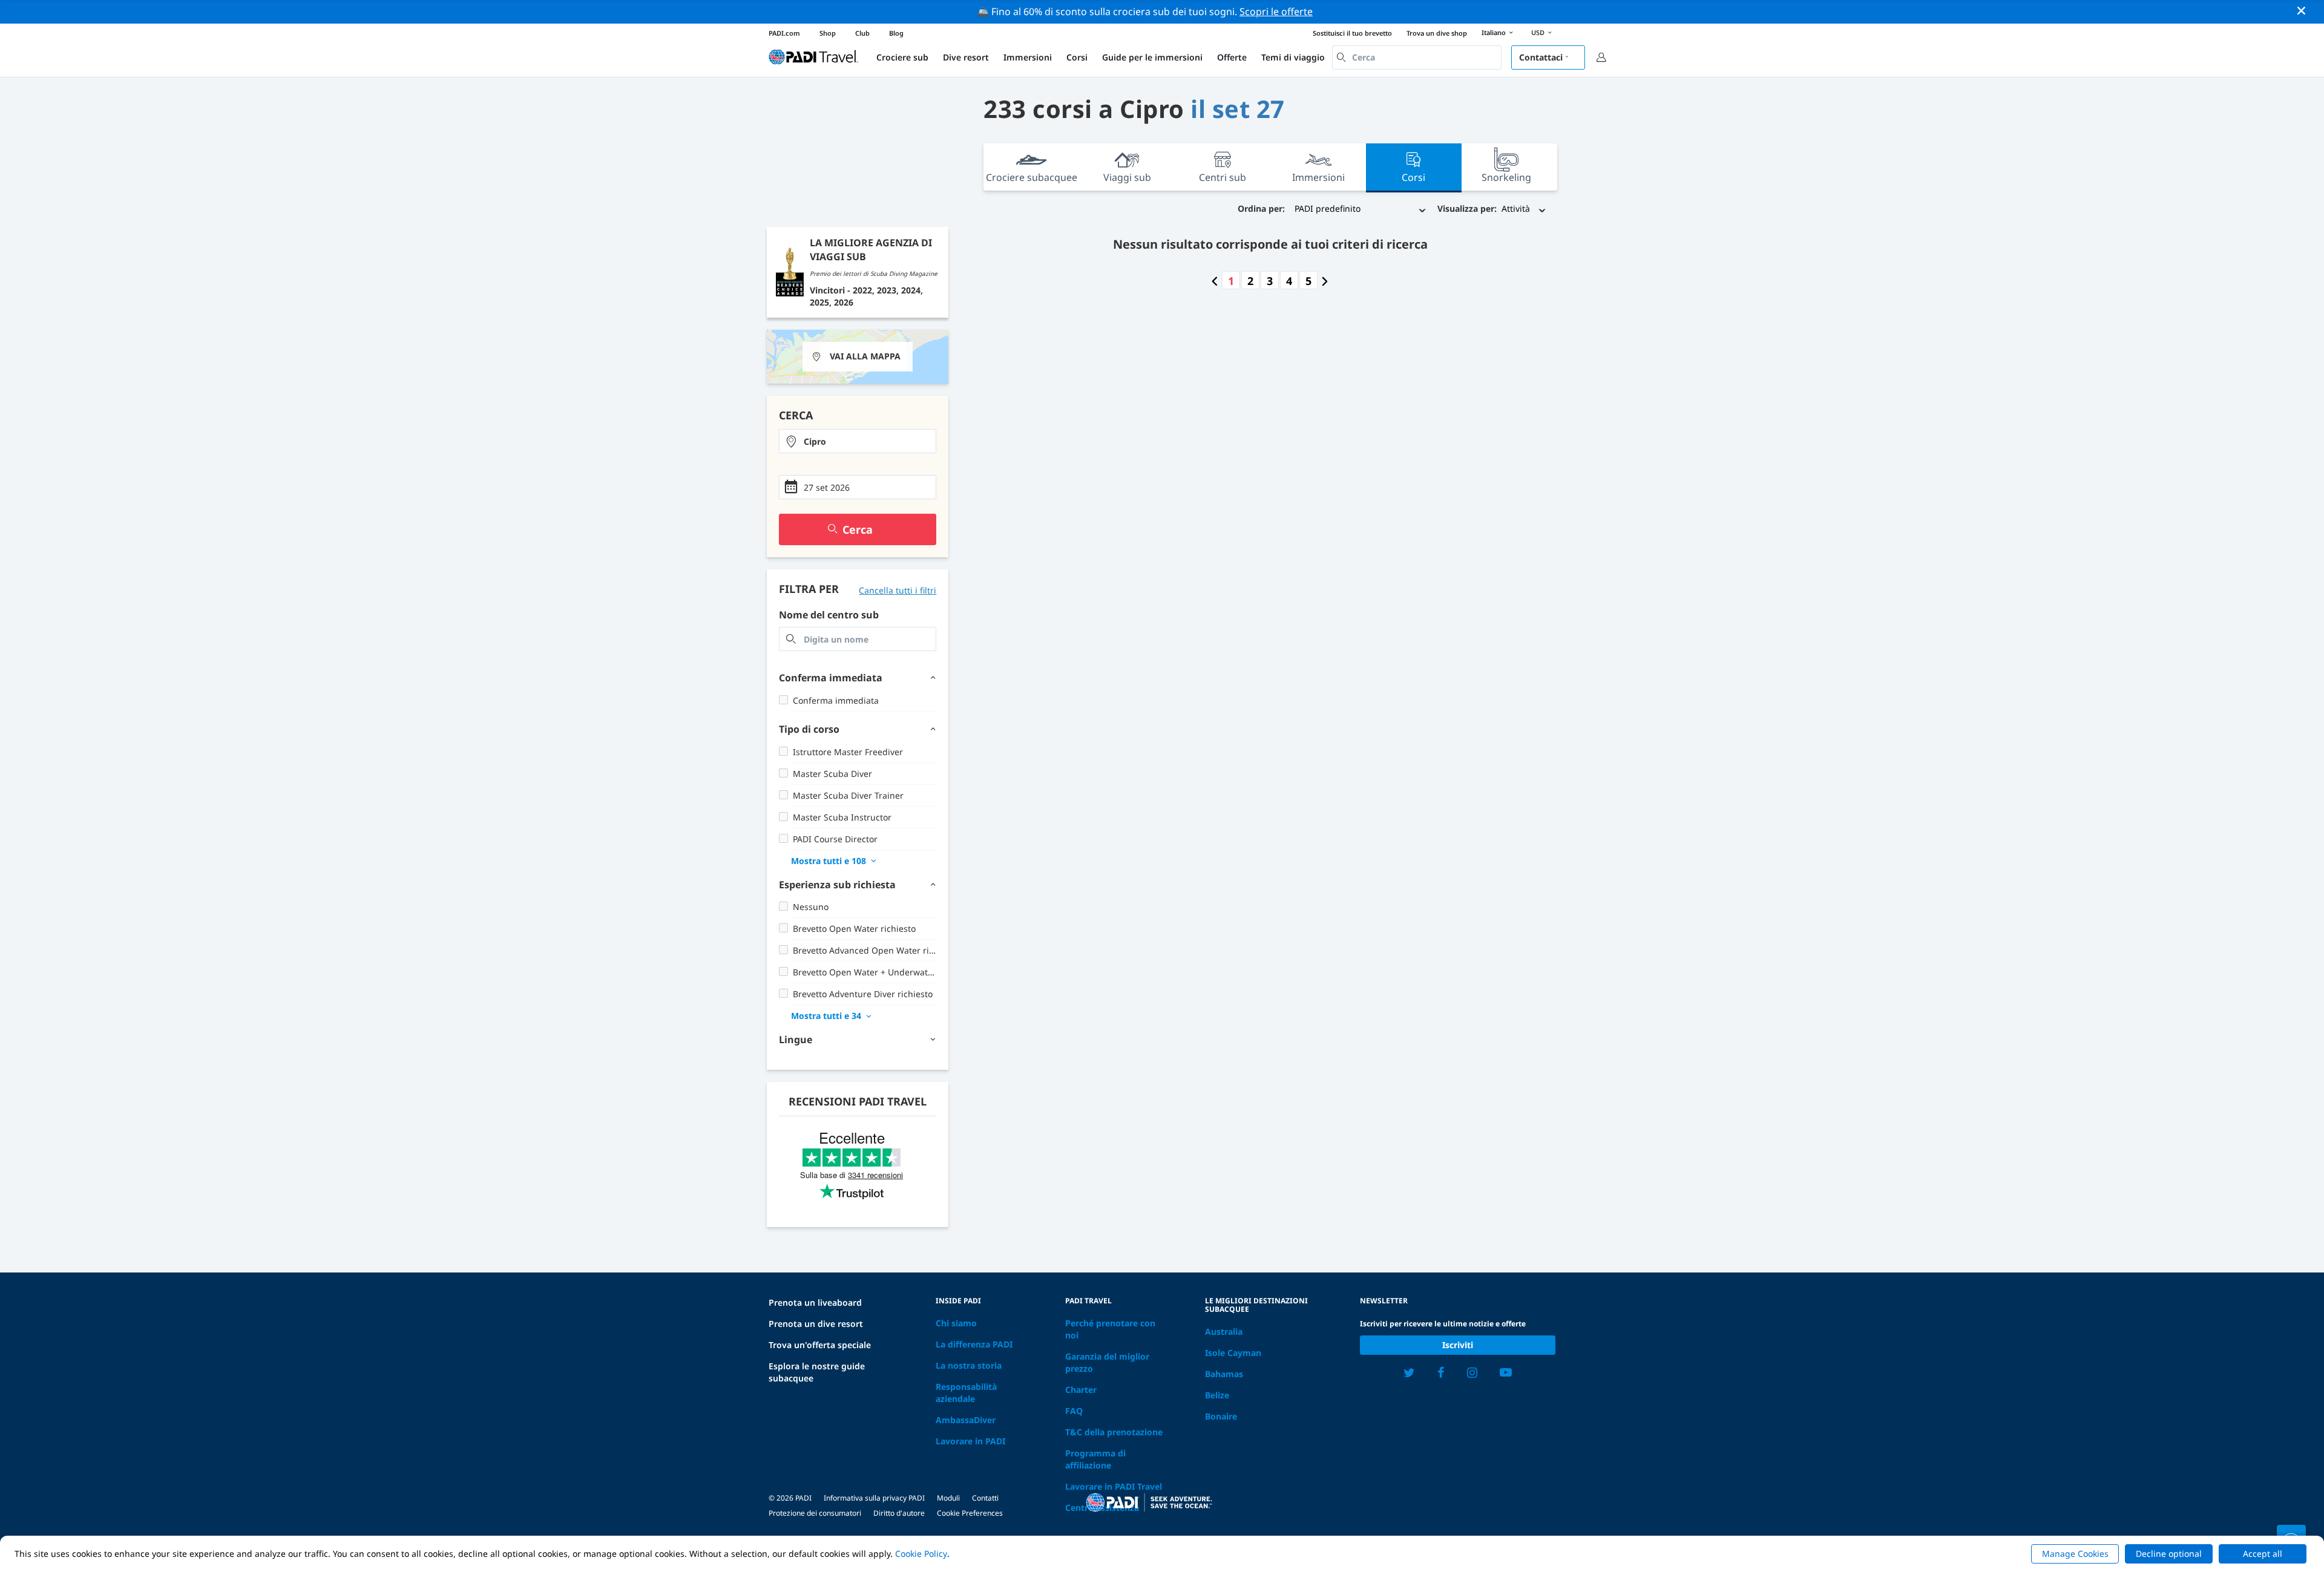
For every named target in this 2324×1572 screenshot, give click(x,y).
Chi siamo (956, 1323)
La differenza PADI (974, 1344)
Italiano (1494, 32)
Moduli (948, 1498)
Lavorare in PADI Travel (1114, 1486)
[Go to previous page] (1215, 281)
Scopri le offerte (1276, 11)
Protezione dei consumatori (815, 1513)
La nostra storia (969, 1365)
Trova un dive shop (1437, 33)
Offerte (1232, 57)
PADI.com (784, 33)
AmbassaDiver (966, 1420)
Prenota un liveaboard (815, 1302)
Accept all (2263, 1554)
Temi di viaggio (1293, 57)
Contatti (985, 1498)
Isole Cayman (1233, 1353)
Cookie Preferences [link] (970, 1513)
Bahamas (1224, 1374)
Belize (1217, 1395)
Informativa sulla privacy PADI (874, 1498)
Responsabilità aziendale (966, 1393)
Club (862, 33)
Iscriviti (1458, 1345)
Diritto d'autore (899, 1513)
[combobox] (1417, 57)
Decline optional (2169, 1554)
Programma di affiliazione (1095, 1459)
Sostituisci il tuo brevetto (1352, 33)
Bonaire (1221, 1416)
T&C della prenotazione (1114, 1432)
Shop (828, 33)
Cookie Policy (921, 1554)
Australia (1224, 1331)
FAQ (1074, 1411)
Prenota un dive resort (816, 1324)
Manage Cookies (2075, 1554)
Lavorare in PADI (970, 1441)
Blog (896, 33)
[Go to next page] (1325, 281)
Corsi (1077, 57)
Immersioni (1028, 57)
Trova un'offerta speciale (820, 1345)
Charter (1081, 1390)
